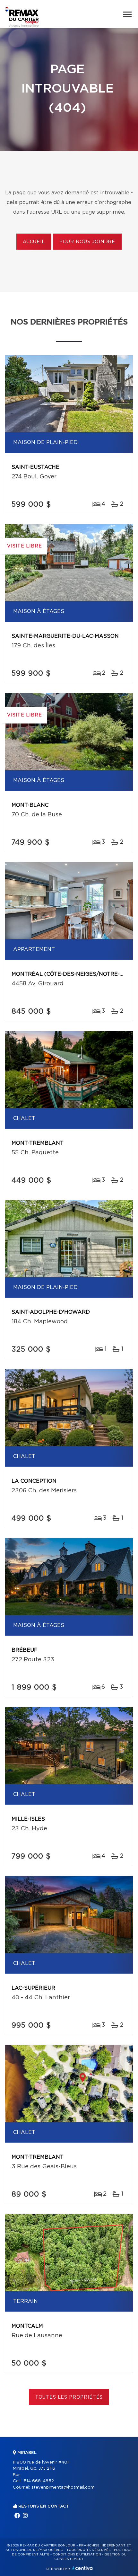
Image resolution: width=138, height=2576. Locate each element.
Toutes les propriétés (69, 2397)
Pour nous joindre (87, 242)
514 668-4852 (39, 2481)
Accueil (34, 242)
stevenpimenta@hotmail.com (63, 2487)
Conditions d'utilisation (77, 2554)
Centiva (82, 2568)
